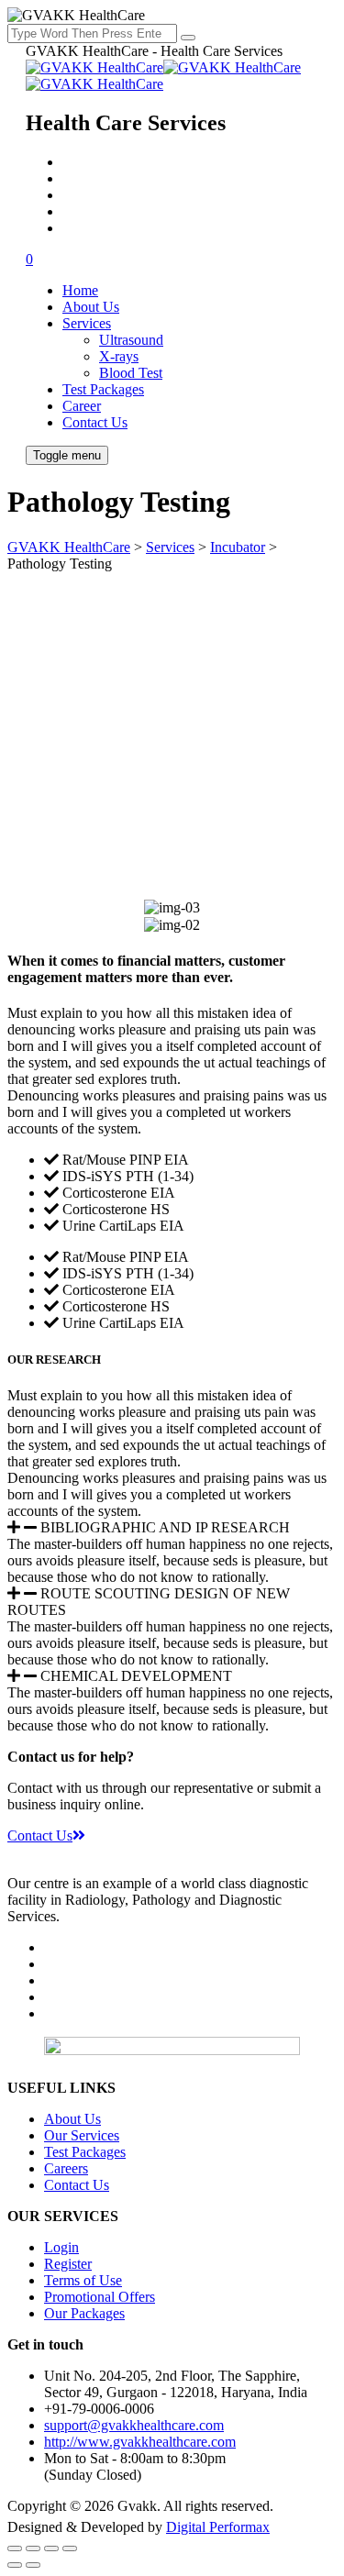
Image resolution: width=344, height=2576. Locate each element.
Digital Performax (218, 2527)
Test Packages (103, 389)
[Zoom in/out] (15, 2548)
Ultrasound (131, 340)
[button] (172, 1528)
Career (82, 406)
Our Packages (84, 2313)
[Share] (51, 2548)
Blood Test (131, 373)
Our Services (82, 2135)
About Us (91, 307)
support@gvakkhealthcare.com (134, 2425)
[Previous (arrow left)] (15, 2565)
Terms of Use (83, 2280)
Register (68, 2264)
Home (80, 290)
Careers (66, 2168)
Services (87, 323)
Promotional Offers (100, 2297)
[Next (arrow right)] (33, 2565)
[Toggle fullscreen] (33, 2548)
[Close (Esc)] (70, 2548)
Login (61, 2247)
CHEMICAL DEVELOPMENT (136, 1676)
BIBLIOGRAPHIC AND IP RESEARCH (165, 1527)
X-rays (119, 356)
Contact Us (95, 422)
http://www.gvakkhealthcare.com (140, 2442)
